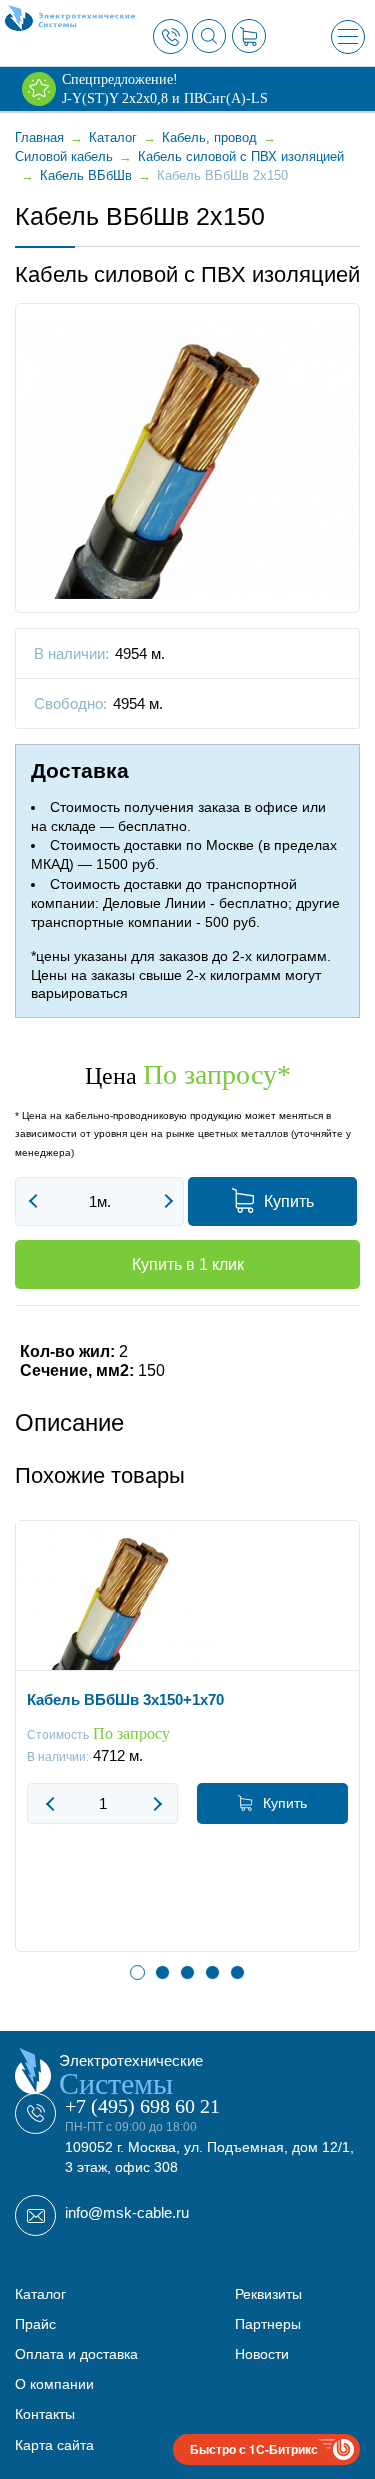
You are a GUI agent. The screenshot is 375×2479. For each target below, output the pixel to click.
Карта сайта (54, 2445)
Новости (262, 2354)
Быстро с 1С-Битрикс (254, 2449)
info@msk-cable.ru (127, 2212)
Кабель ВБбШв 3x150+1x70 (125, 1699)
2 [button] (162, 1972)
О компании (54, 2384)
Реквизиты (268, 2294)
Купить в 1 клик (188, 1264)
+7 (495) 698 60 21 (142, 2106)
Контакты (45, 2414)
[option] (187, 1751)
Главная (39, 137)
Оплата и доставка (76, 2354)
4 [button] (212, 1972)
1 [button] (137, 1972)
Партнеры (268, 2324)
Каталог (40, 2294)
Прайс (35, 2324)
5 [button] (237, 1972)
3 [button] (187, 1972)
